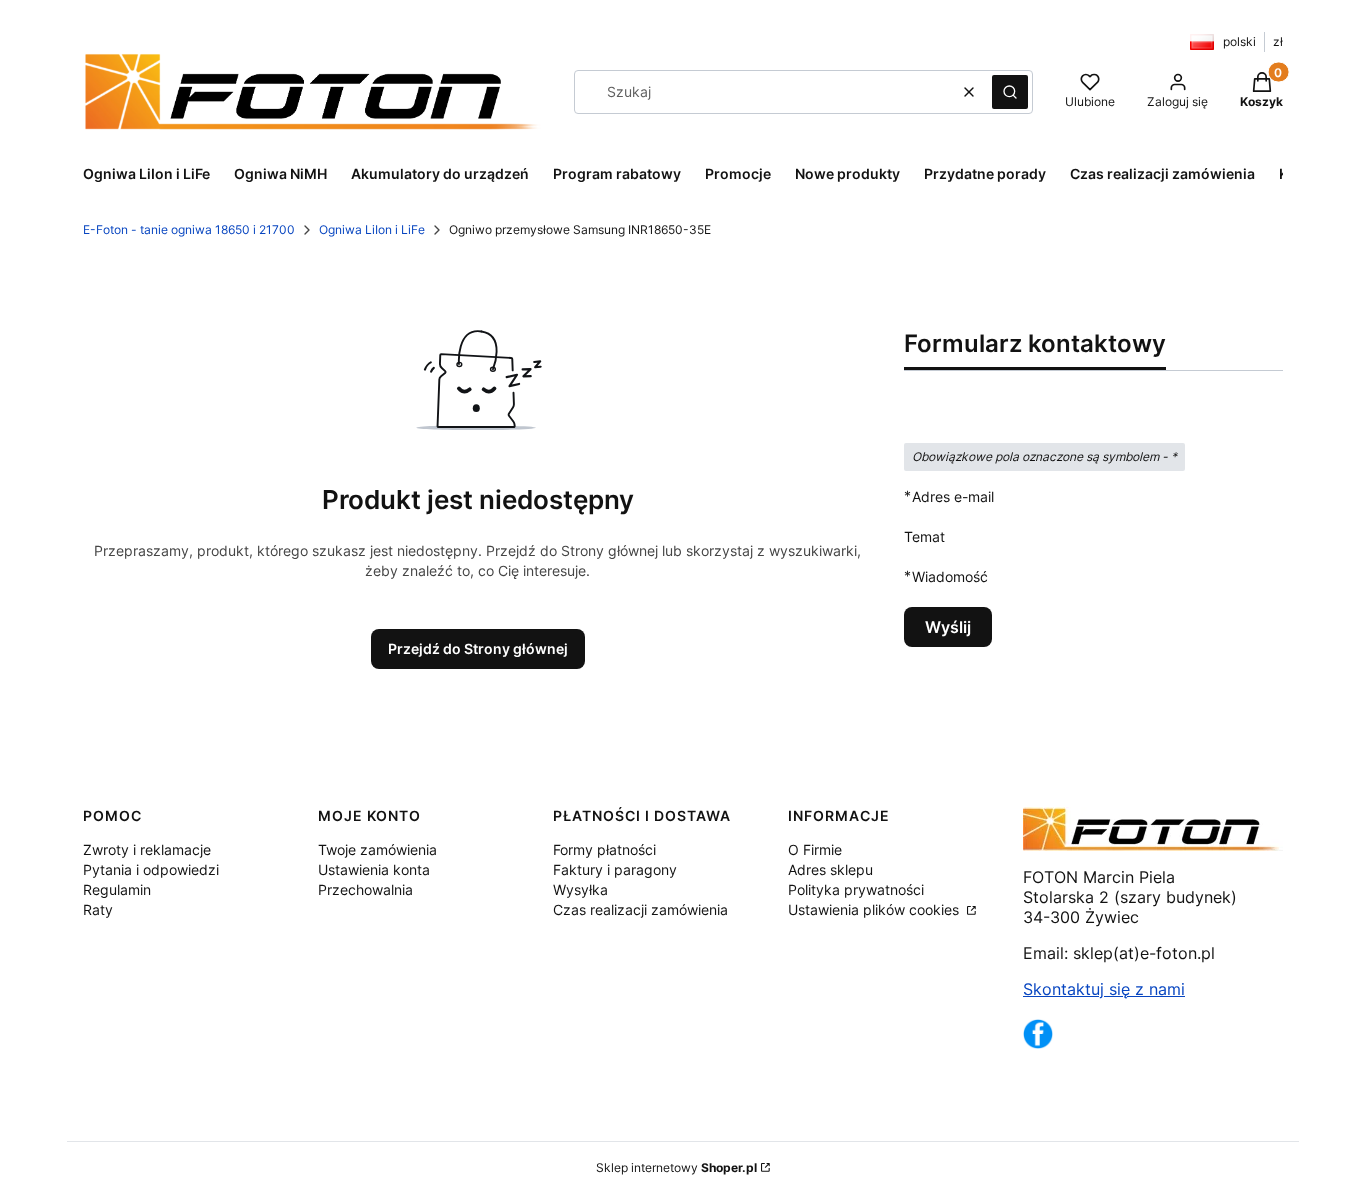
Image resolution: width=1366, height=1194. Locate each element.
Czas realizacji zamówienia (640, 909)
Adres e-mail (953, 496)
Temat (924, 536)
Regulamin (117, 889)
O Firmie (815, 849)
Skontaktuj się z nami (1104, 989)
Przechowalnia (365, 889)
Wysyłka (580, 889)
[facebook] (1038, 1043)
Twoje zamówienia (377, 849)
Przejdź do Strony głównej (478, 648)
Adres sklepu (830, 869)
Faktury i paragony (615, 869)
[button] (1010, 92)
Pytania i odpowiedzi (151, 869)
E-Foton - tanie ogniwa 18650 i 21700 (189, 229)
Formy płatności (604, 849)
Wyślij (948, 627)
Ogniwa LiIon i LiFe (372, 229)
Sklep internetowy (676, 1167)
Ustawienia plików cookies (875, 909)
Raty (98, 909)
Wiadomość (950, 576)
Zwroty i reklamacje (147, 849)
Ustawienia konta (374, 869)
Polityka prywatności (856, 889)
